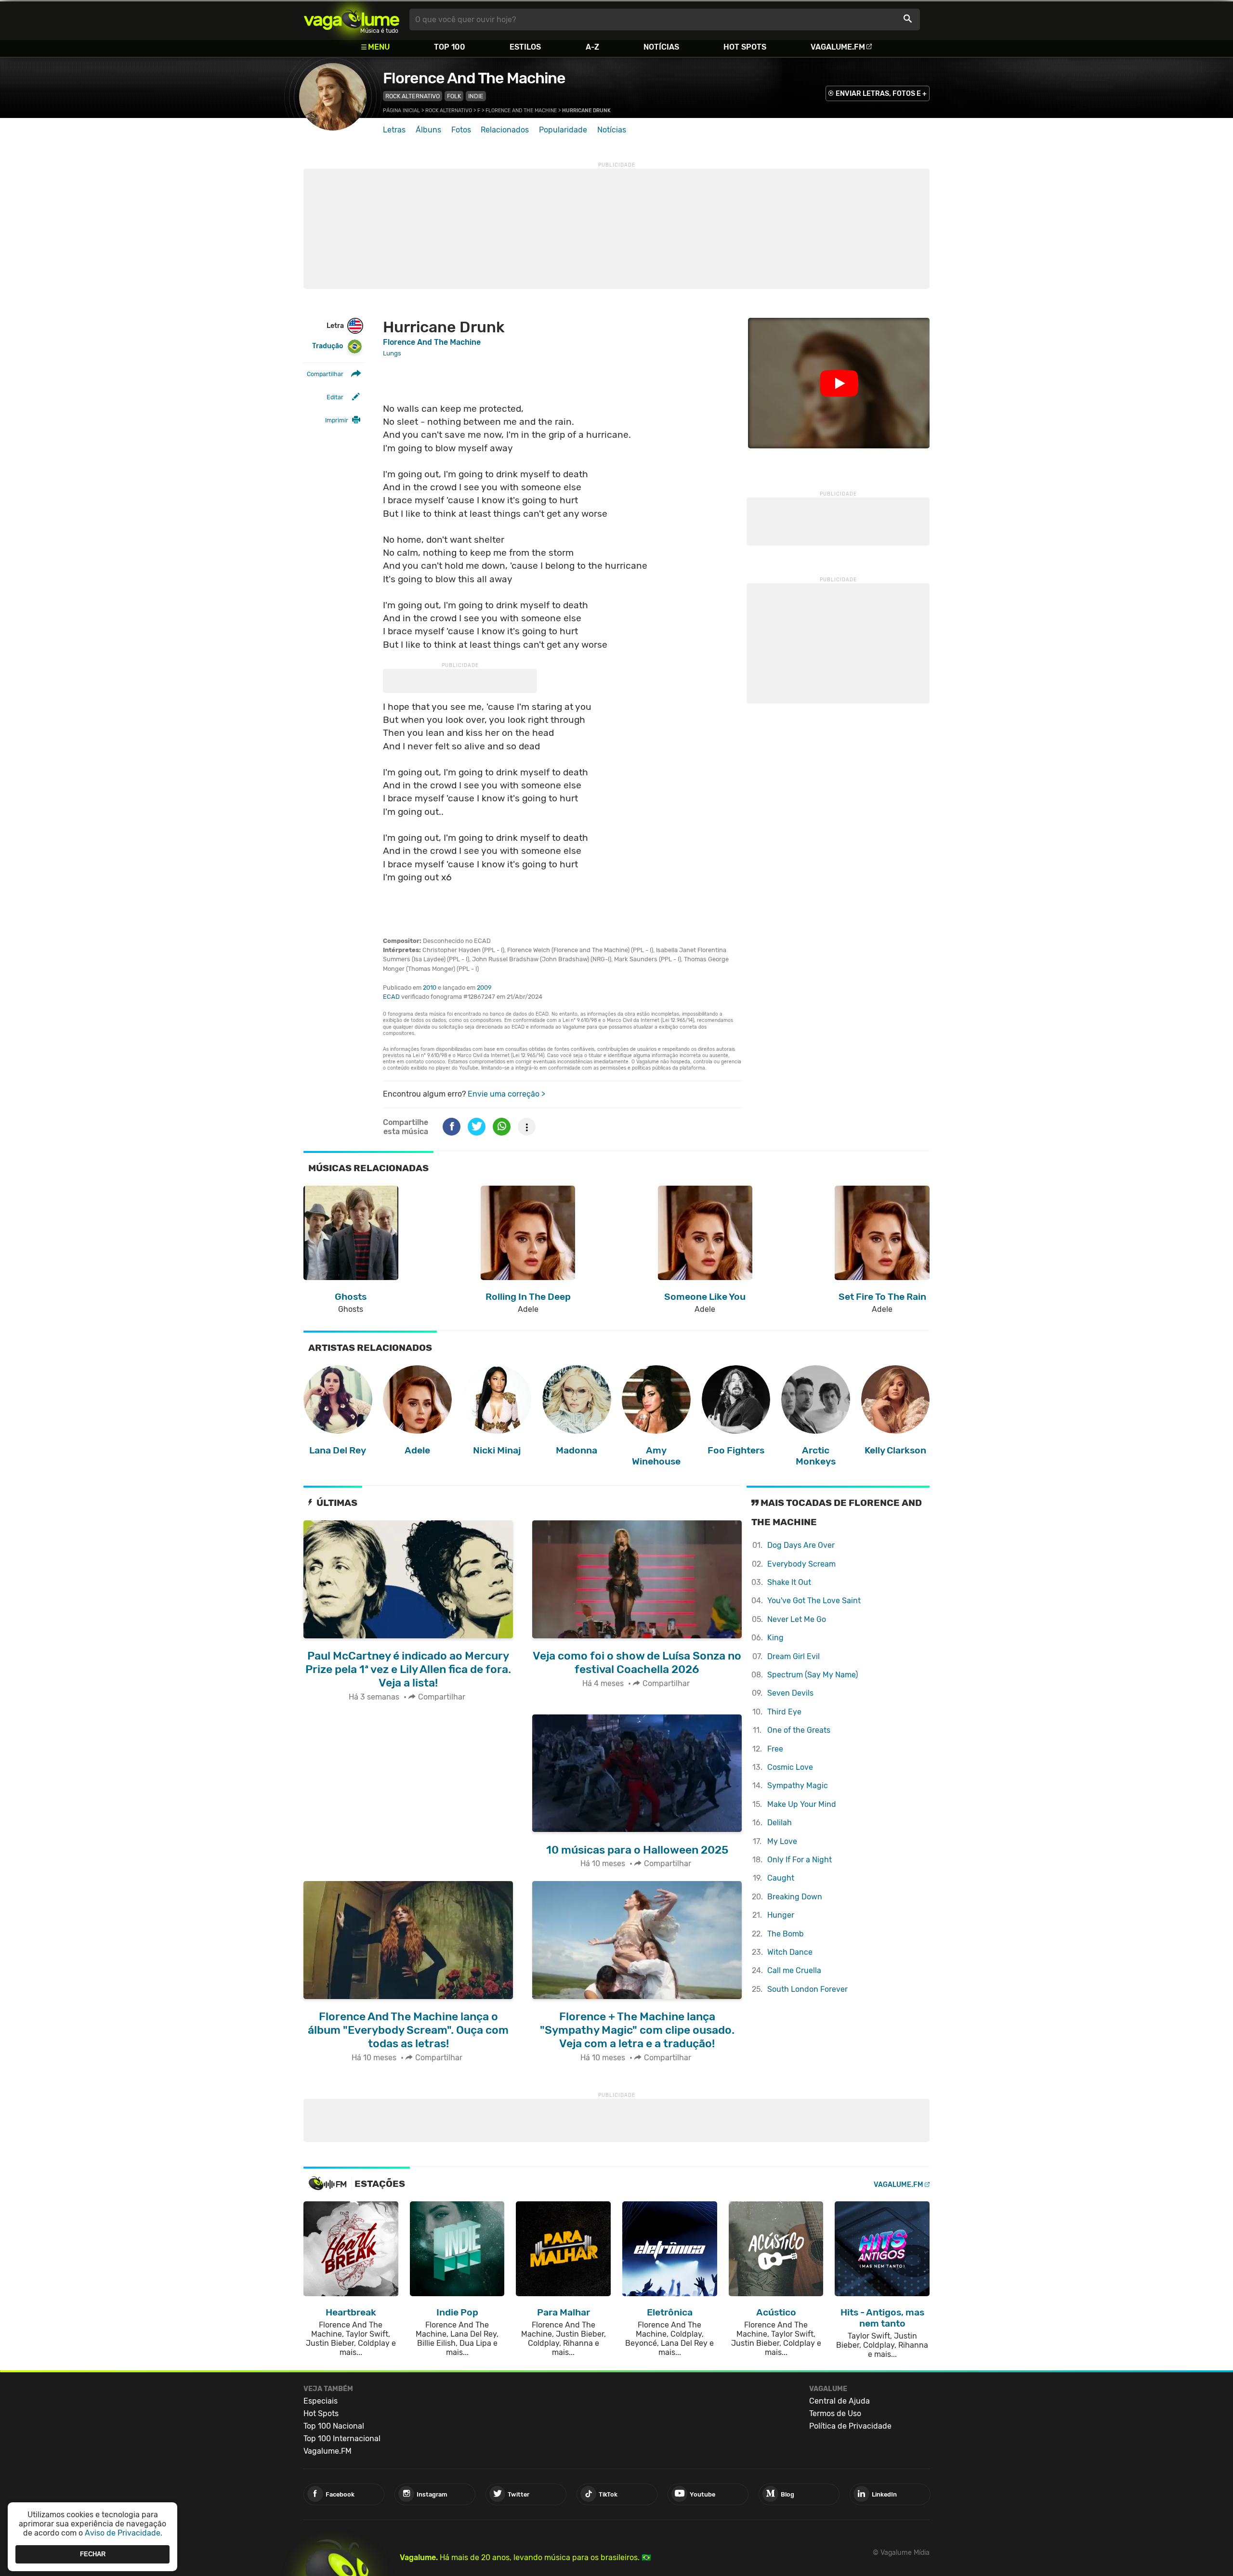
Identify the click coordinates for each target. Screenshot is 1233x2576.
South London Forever (807, 1989)
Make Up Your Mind (802, 1804)
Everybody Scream (801, 1564)
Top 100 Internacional (342, 2439)
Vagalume (352, 20)
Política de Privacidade (850, 2426)
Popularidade (563, 130)
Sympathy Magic (798, 1785)
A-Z (592, 47)
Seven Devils (790, 1693)
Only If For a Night (800, 1860)
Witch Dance (790, 1952)
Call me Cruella (794, 1970)
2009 (484, 987)
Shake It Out (789, 1582)
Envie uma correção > (506, 1094)
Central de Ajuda (839, 2401)
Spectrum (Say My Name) (813, 1675)
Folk (454, 96)
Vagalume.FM (838, 47)
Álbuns (428, 130)
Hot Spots (745, 47)
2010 (430, 987)
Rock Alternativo (413, 96)
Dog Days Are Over (801, 1545)
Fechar (93, 2554)
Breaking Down (795, 1897)
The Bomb (786, 1934)
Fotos (461, 130)
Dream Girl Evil (794, 1656)
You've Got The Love (814, 1601)
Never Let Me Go (797, 1619)
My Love (782, 1841)
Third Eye (784, 1712)
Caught (781, 1878)
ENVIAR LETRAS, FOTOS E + (881, 94)
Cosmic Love (790, 1767)
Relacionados (505, 130)
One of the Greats (799, 1730)
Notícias (661, 47)
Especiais (321, 2401)
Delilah (780, 1823)
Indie (476, 96)
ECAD (391, 997)
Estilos (525, 47)
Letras (394, 130)
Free (775, 1749)
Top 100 (450, 47)
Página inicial (401, 111)
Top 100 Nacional (334, 2426)
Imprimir (337, 420)
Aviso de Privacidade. (124, 2533)
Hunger (781, 1915)
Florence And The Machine (474, 78)
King (775, 1638)
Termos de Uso (835, 2413)
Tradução (328, 346)
